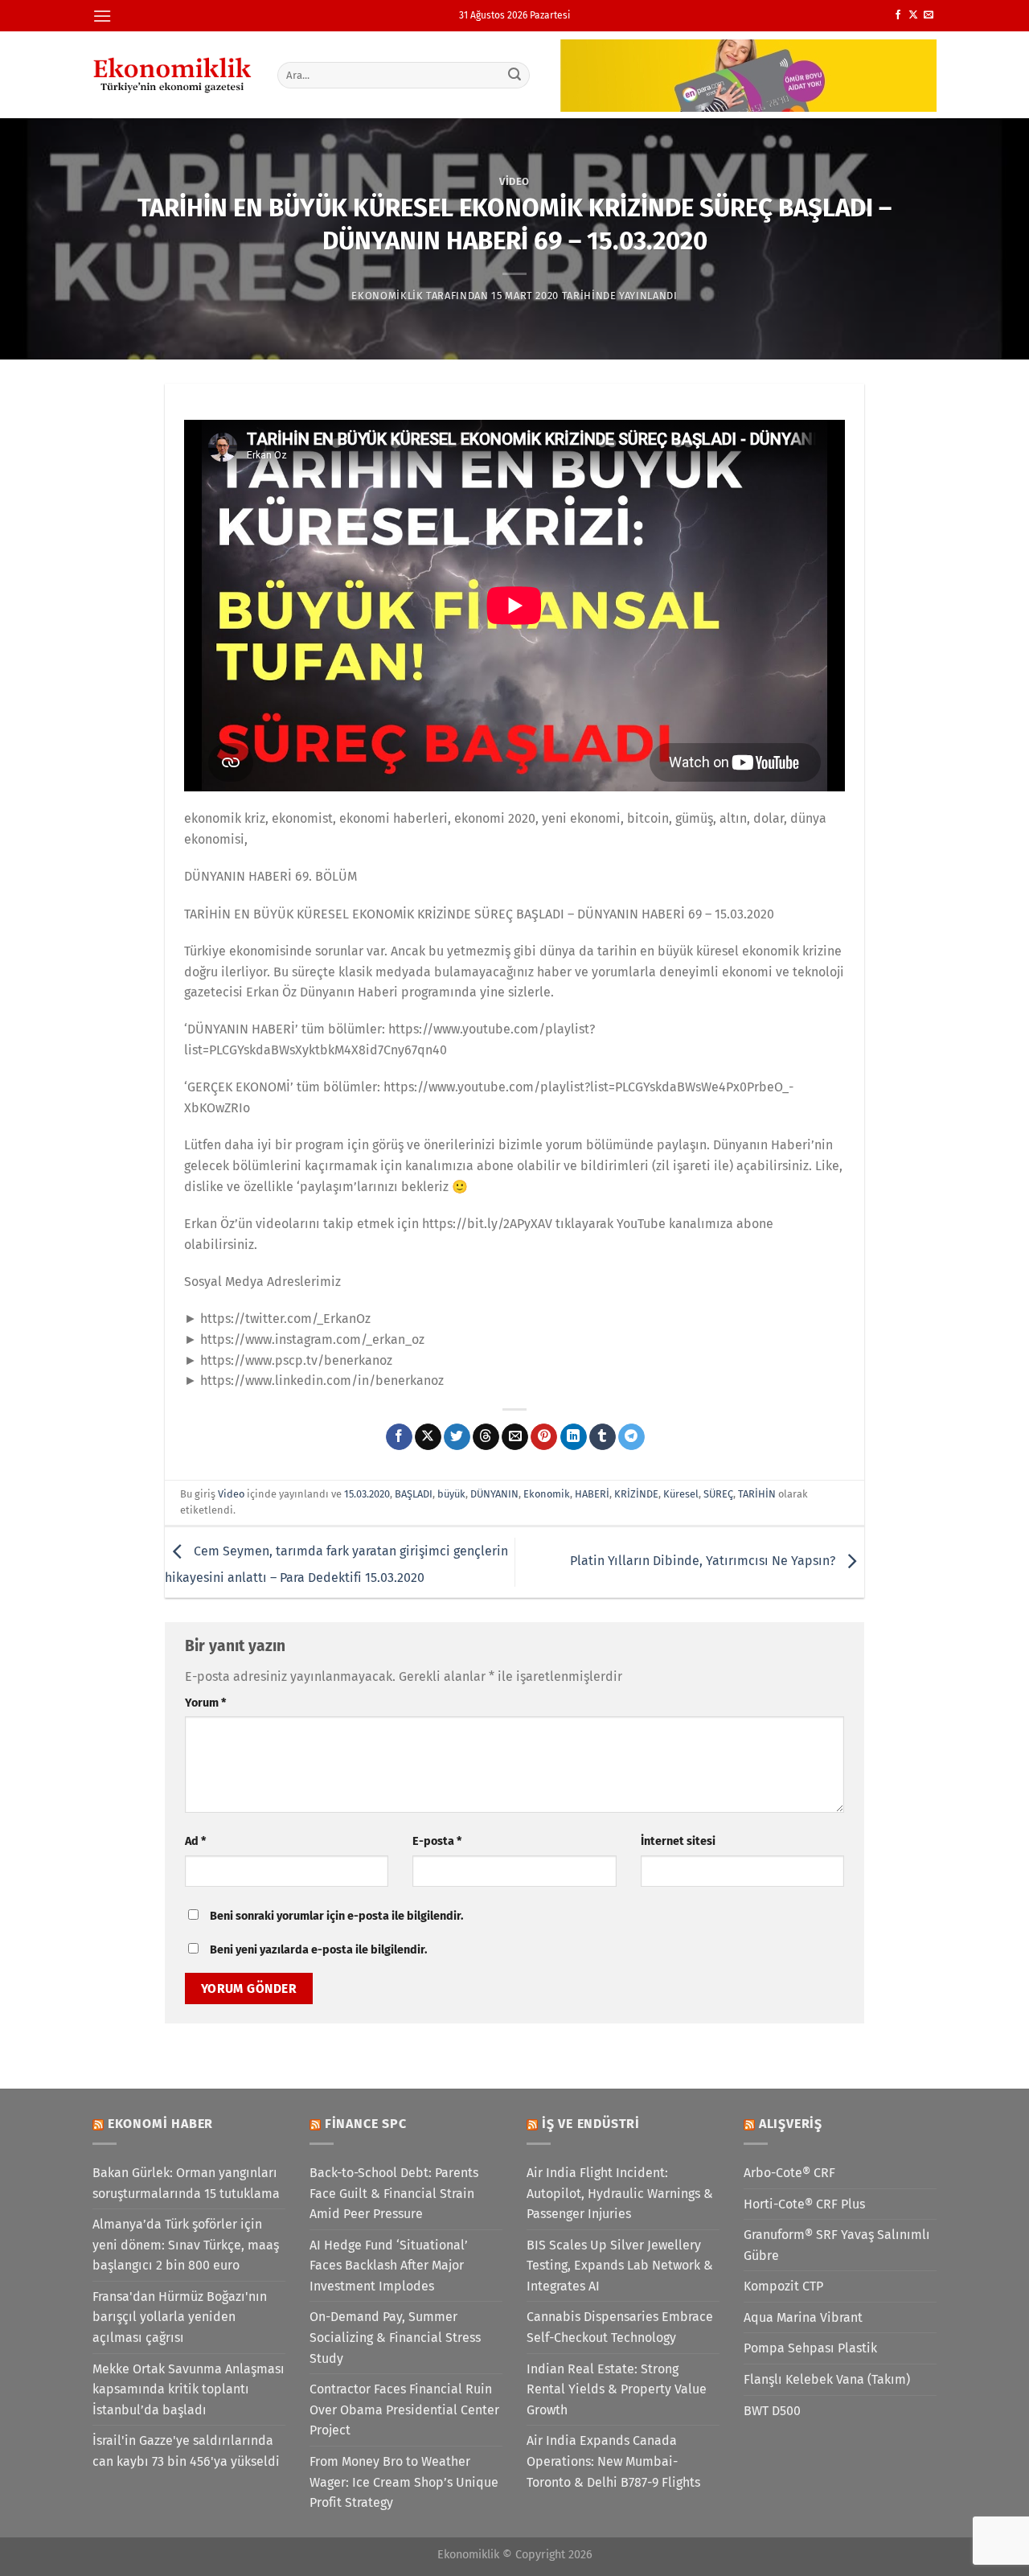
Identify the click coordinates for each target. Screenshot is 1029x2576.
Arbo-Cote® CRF (789, 2173)
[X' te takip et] (913, 15)
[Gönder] (515, 75)
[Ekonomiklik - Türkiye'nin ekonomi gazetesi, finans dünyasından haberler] (173, 75)
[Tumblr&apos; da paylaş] (603, 1437)
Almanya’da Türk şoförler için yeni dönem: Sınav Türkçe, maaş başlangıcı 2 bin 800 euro (186, 2245)
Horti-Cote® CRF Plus (804, 2204)
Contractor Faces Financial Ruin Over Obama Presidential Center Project (404, 2410)
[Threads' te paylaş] (486, 1437)
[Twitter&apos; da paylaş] (457, 1437)
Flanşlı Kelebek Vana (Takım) (827, 2379)
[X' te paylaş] (428, 1437)
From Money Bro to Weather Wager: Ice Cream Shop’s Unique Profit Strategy (404, 2482)
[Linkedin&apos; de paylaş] (574, 1437)
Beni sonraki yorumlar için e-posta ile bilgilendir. (336, 1916)
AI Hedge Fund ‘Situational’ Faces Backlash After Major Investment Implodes (389, 2266)
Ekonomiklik (387, 296)
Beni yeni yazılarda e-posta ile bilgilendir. (318, 1950)
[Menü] (102, 16)
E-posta (437, 1841)
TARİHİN (757, 1494)
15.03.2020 (367, 1494)
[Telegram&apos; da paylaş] (631, 1437)
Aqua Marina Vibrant (803, 2317)
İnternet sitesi (678, 1841)
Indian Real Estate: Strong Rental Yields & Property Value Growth (617, 2389)
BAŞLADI (414, 1494)
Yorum (205, 1703)
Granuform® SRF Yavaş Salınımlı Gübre (837, 2245)
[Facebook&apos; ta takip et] (898, 15)
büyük (451, 1494)
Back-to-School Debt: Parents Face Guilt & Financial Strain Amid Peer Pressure (394, 2193)
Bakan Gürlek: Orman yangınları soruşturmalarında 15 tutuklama (186, 2183)
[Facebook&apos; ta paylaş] (399, 1437)
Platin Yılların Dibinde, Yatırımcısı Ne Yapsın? (704, 1561)
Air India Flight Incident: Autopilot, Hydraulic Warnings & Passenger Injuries (620, 2193)
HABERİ (592, 1494)
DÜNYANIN (494, 1494)
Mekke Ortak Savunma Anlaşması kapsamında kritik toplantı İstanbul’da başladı (189, 2389)
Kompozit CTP (783, 2286)
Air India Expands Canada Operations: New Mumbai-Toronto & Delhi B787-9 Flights (613, 2461)
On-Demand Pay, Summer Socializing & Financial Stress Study (395, 2337)
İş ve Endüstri (591, 2124)
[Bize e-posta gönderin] (929, 15)
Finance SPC (366, 2124)
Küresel (681, 1494)
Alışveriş (791, 2124)
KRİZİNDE (636, 1494)
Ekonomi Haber (160, 2124)
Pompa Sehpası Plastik (810, 2348)
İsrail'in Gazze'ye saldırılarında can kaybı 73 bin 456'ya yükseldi (186, 2451)
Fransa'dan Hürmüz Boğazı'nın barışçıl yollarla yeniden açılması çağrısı (180, 2317)
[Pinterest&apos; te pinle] (544, 1437)
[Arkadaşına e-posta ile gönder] (515, 1437)
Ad (195, 1841)
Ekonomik (547, 1494)
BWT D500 (772, 2411)
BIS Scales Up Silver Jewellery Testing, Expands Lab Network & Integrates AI (620, 2266)
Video (514, 181)
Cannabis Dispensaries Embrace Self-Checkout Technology (620, 2327)
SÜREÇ (718, 1494)
